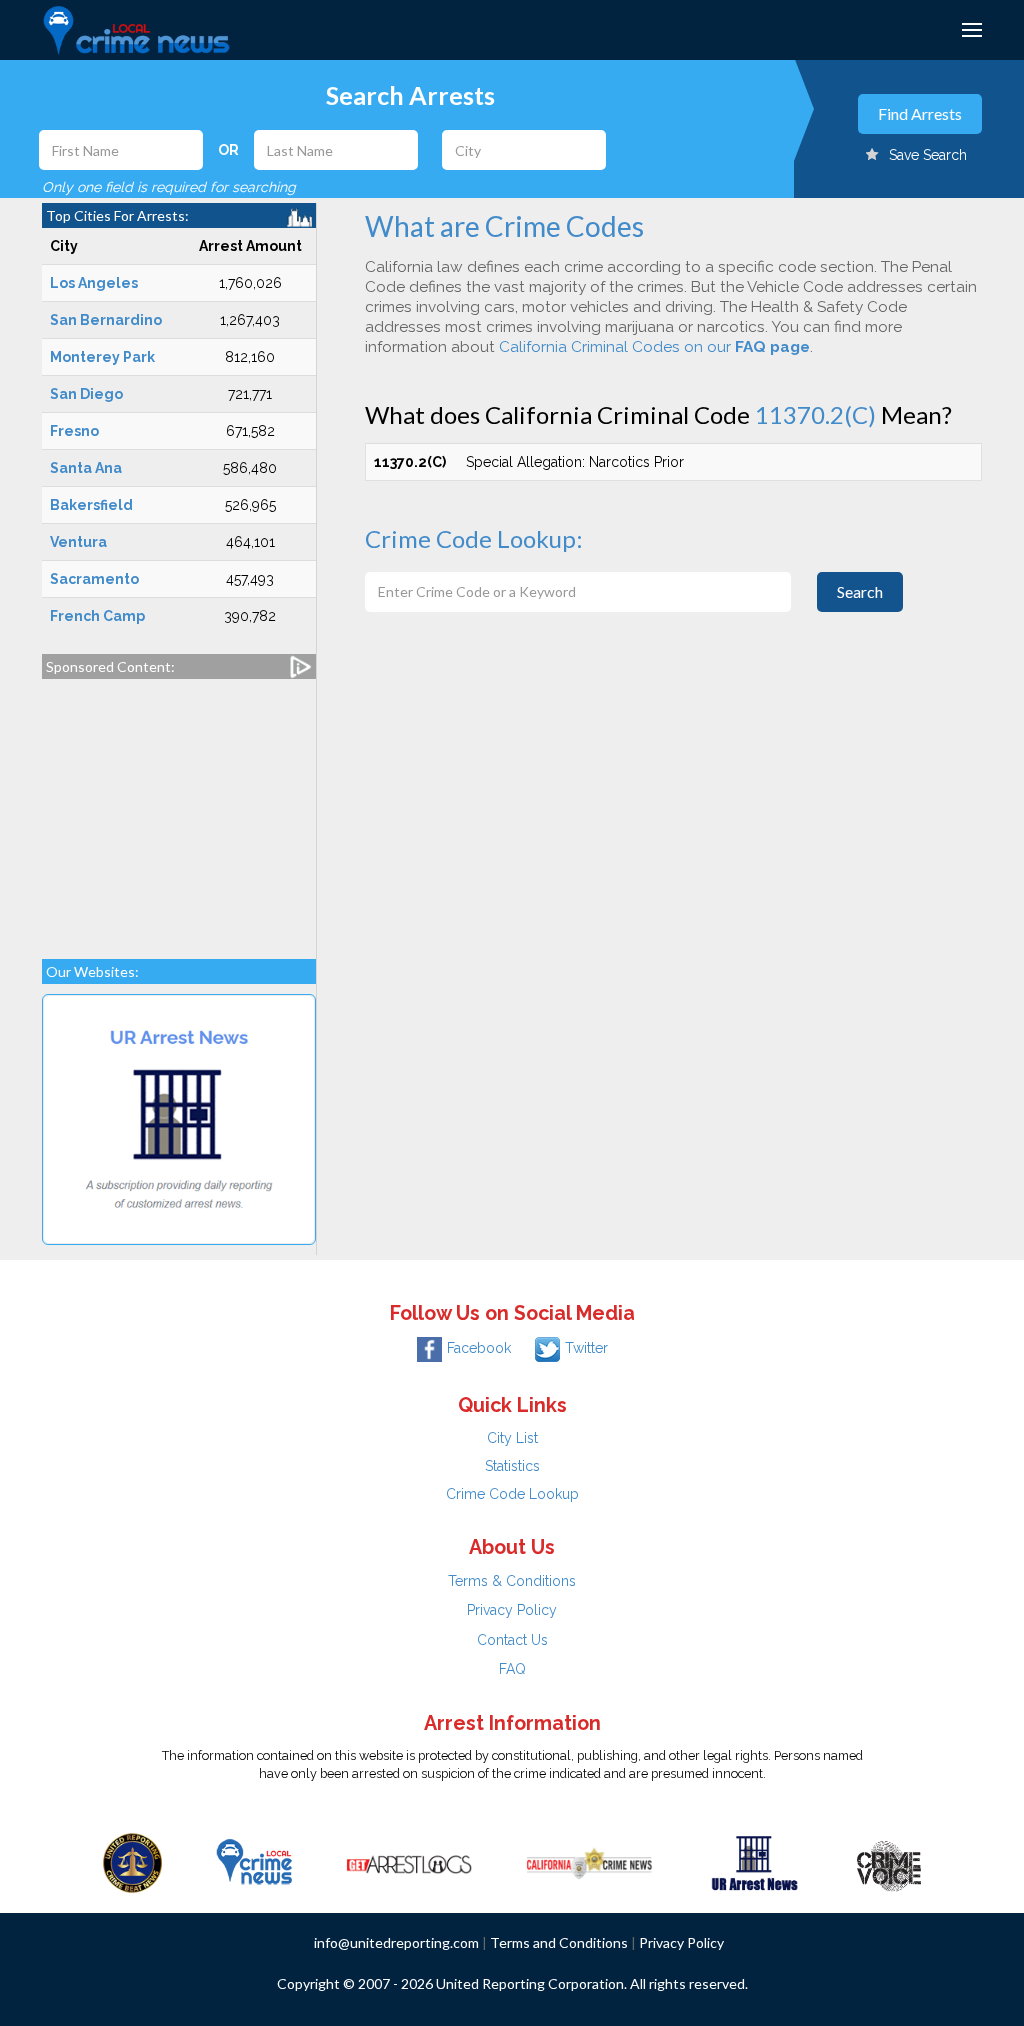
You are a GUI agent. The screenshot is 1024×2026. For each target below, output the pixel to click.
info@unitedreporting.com (396, 1942)
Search (860, 591)
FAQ (512, 1669)
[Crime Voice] (889, 1861)
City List (512, 1438)
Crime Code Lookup (512, 1494)
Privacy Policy (512, 1610)
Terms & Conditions (512, 1581)
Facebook (479, 1348)
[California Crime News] (589, 1861)
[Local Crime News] (254, 1861)
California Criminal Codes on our (654, 347)
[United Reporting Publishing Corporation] (133, 1861)
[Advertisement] (179, 809)
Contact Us (512, 1640)
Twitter (586, 1348)
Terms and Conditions (559, 1942)
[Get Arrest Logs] (409, 1861)
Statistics (512, 1466)
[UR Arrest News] (754, 1861)
